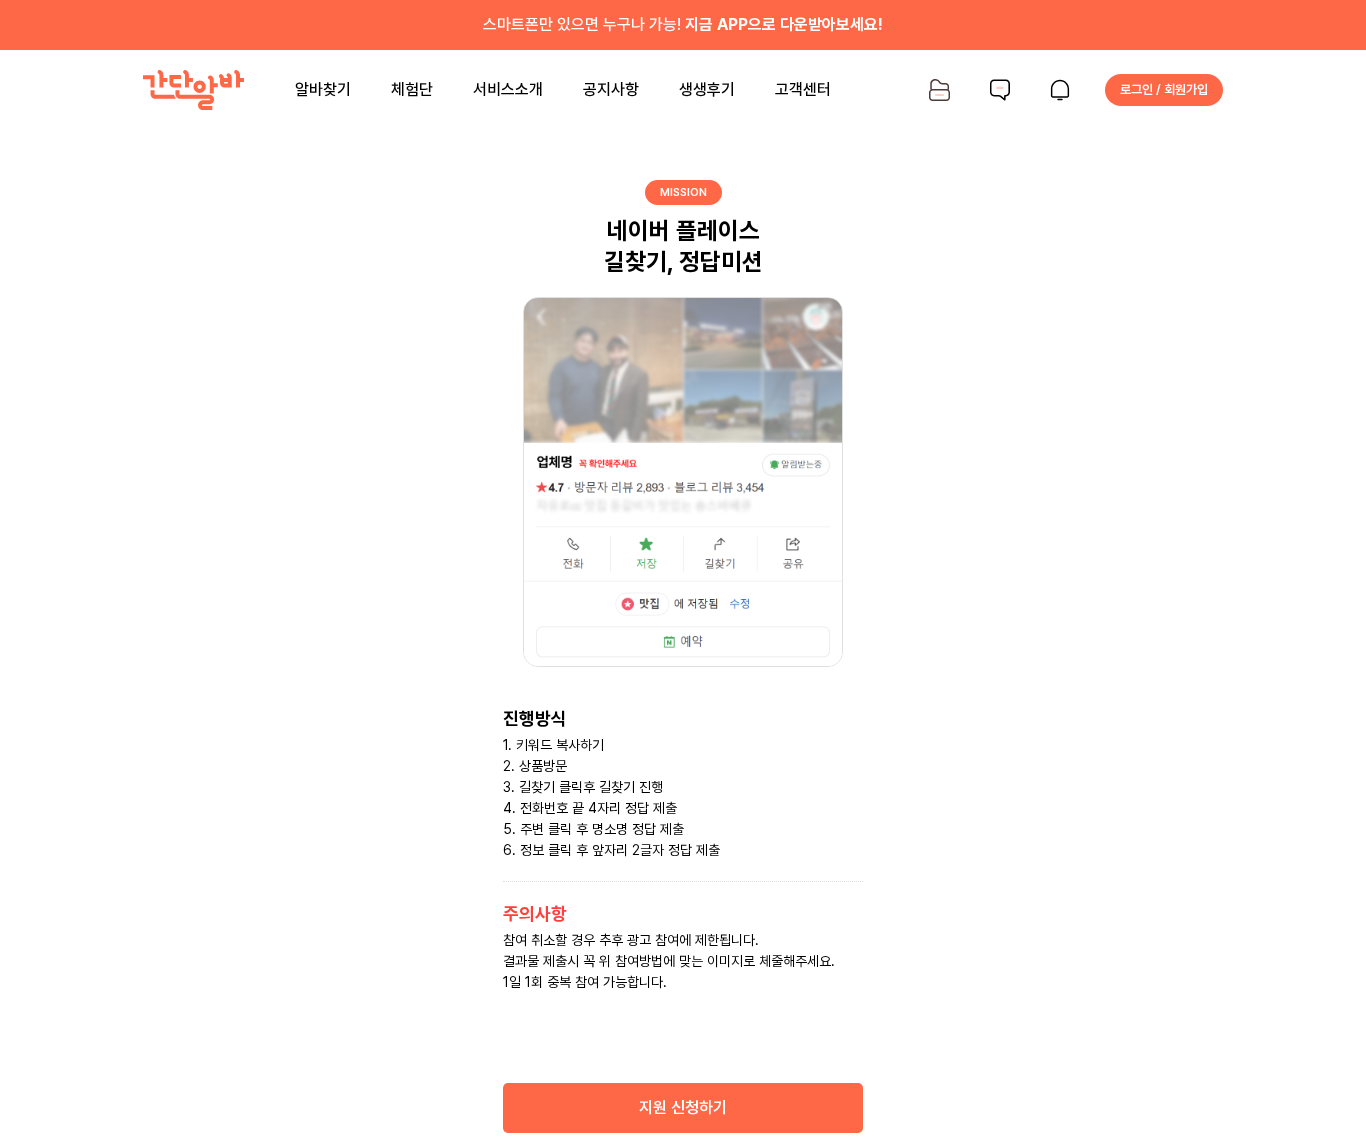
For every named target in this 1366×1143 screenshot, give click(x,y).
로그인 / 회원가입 (1164, 89)
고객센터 (803, 89)
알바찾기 (323, 89)
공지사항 (611, 89)
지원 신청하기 (683, 1107)
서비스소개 (508, 89)
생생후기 (707, 89)
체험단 (412, 89)
